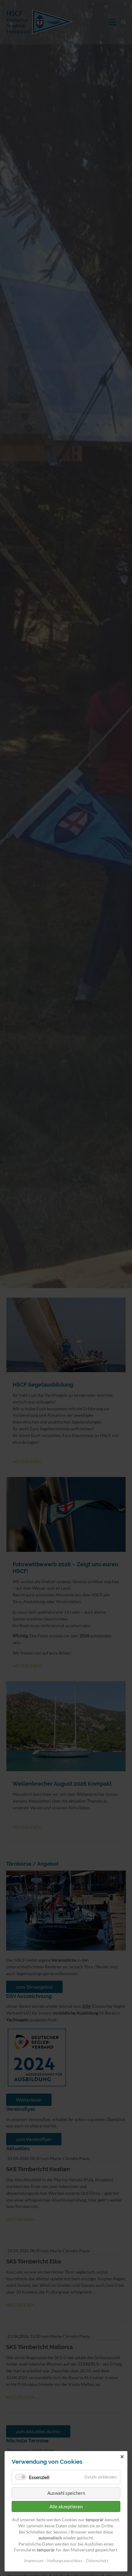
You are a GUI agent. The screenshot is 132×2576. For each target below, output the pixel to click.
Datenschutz (97, 2561)
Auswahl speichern (66, 2493)
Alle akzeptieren (66, 2506)
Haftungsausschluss (65, 2561)
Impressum (34, 2561)
